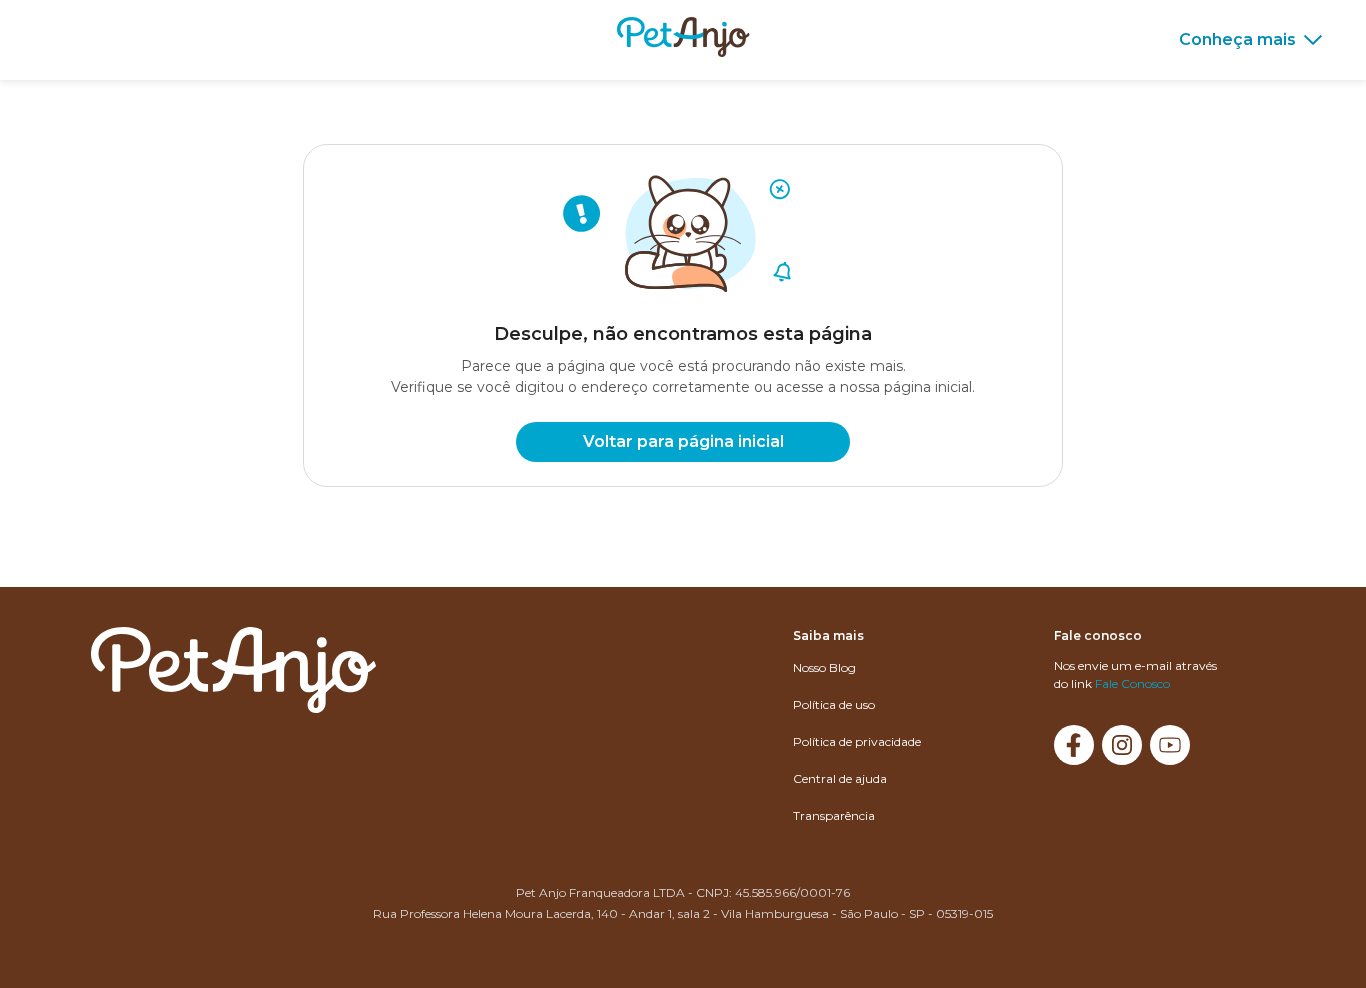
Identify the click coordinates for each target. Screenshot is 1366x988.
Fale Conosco (1132, 683)
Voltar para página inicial (683, 441)
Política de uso (834, 704)
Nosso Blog (824, 667)
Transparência (834, 815)
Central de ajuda (840, 778)
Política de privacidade (857, 741)
